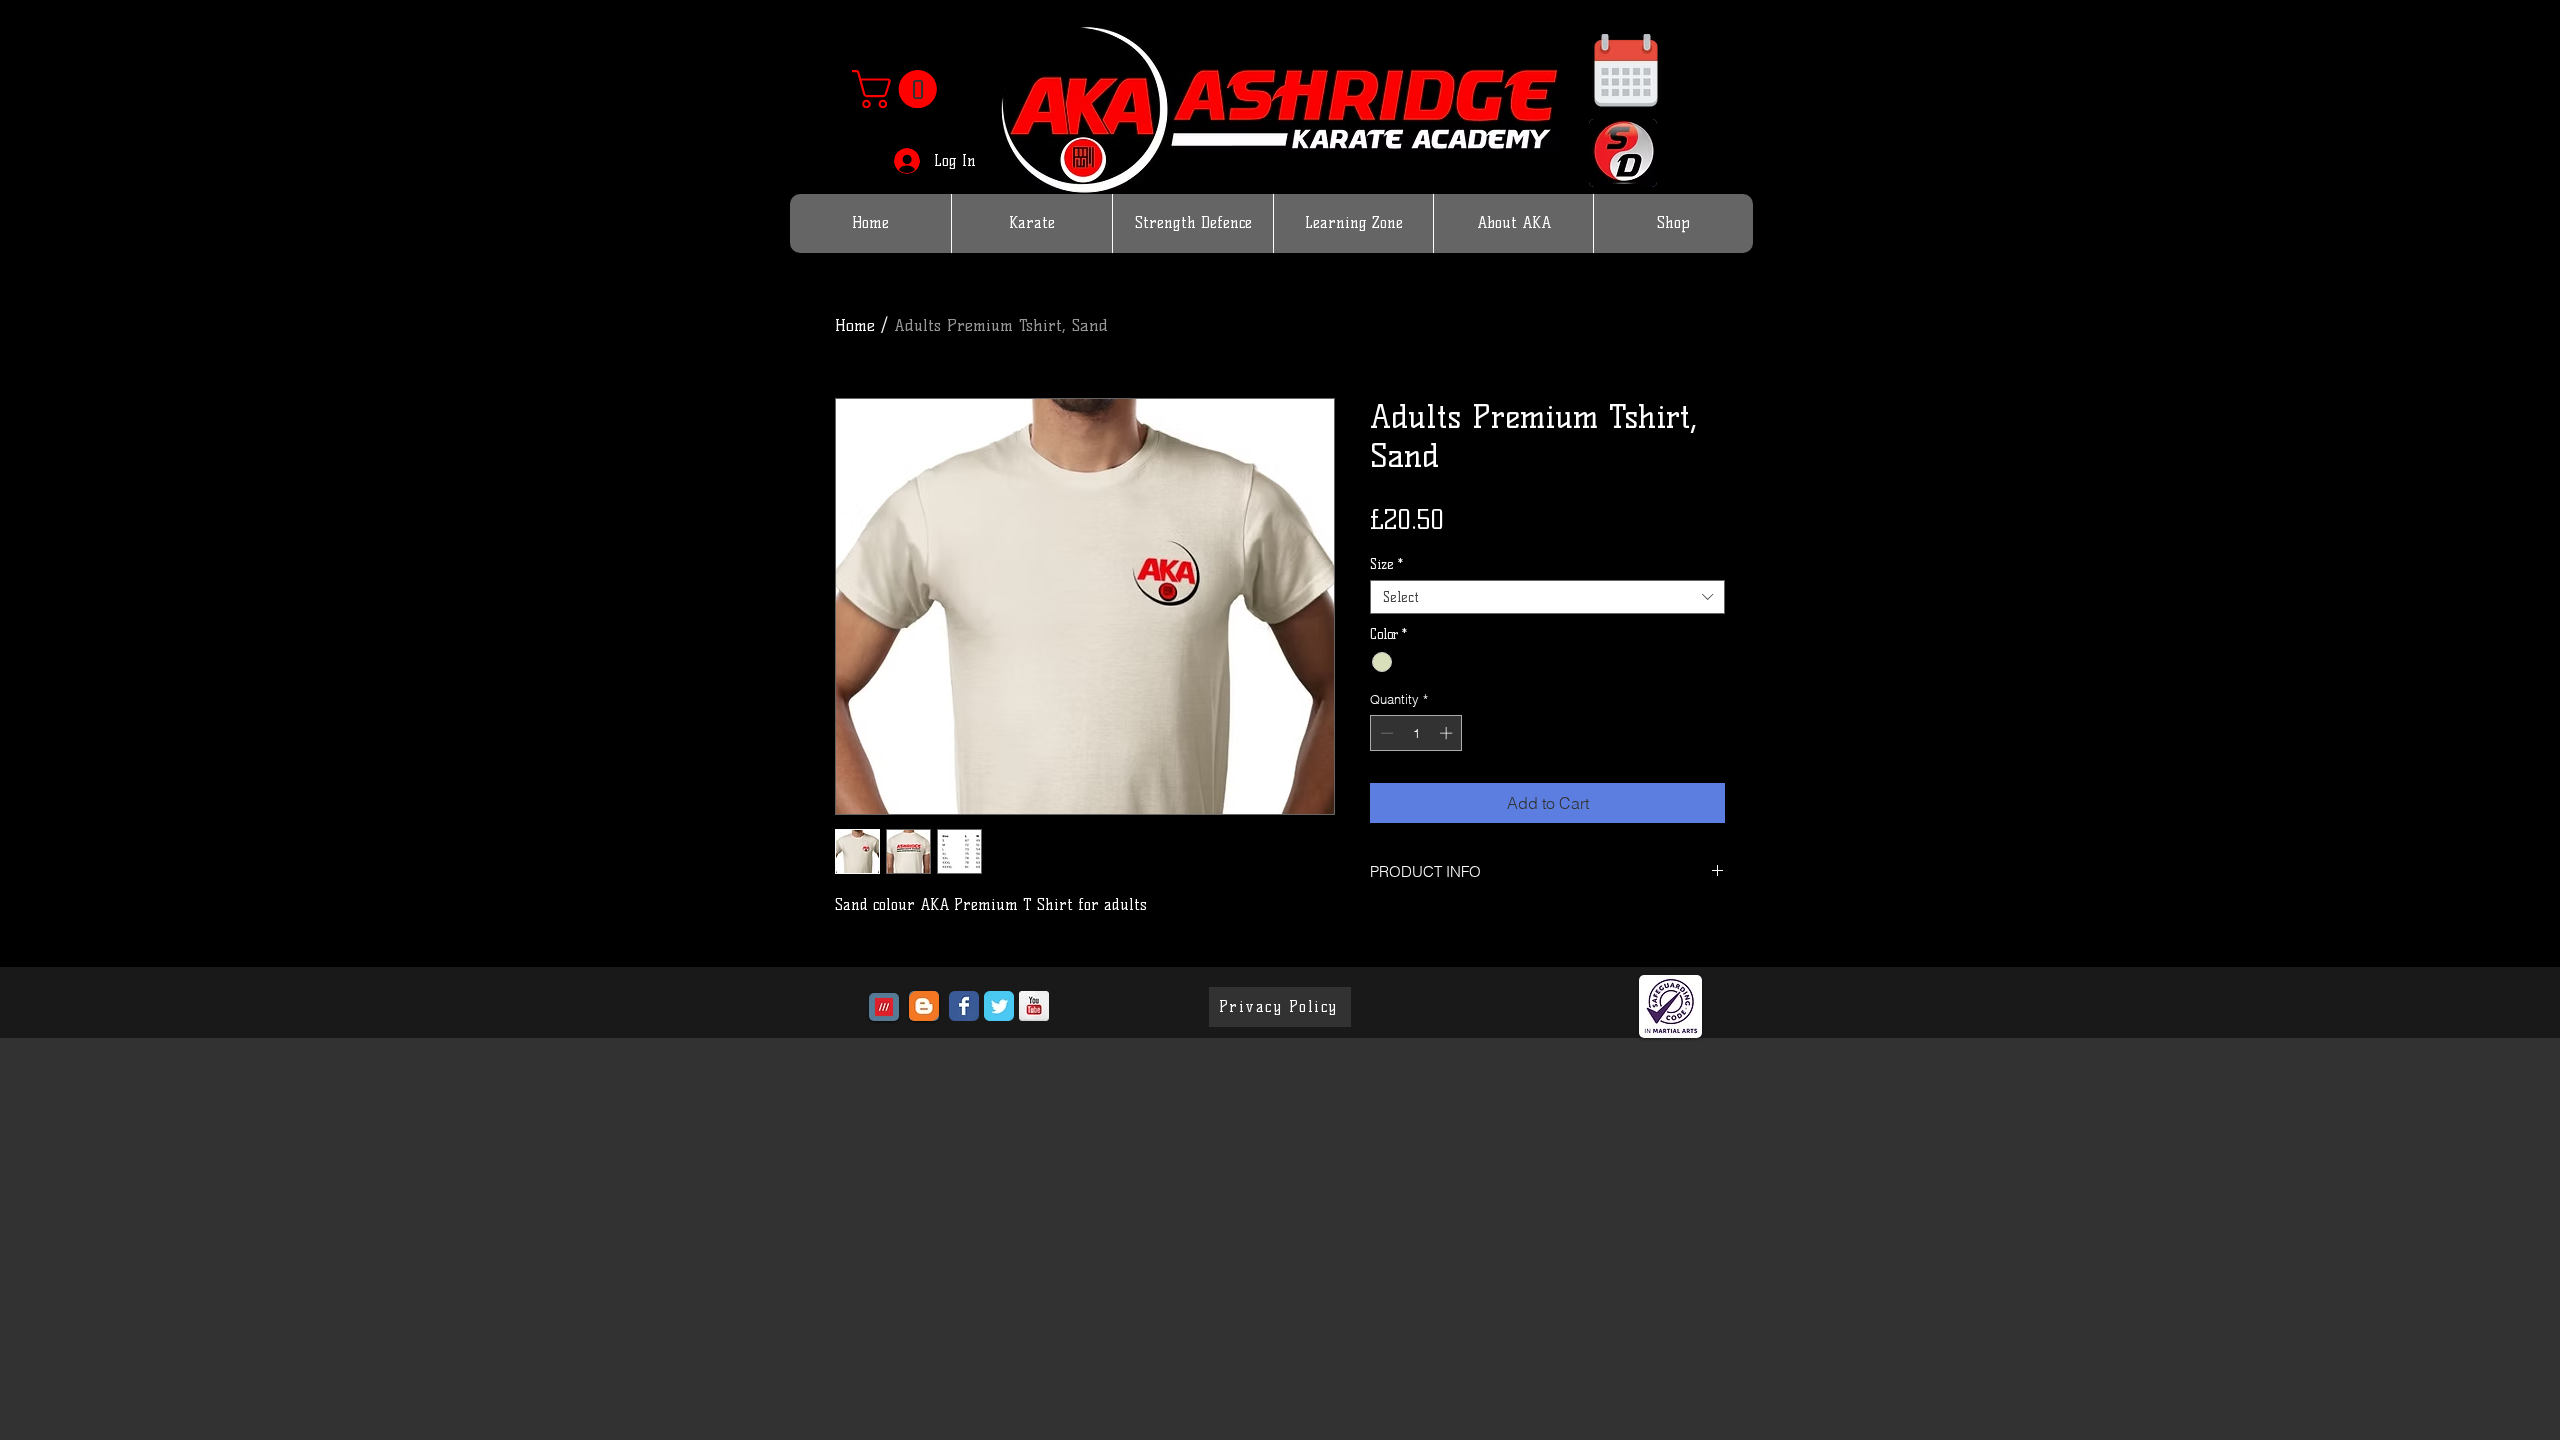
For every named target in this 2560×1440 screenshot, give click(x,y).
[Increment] (1448, 733)
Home (855, 325)
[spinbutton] (1416, 733)
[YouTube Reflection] (1034, 1006)
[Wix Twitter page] (999, 1006)
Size (1386, 564)
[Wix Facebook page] (964, 1006)
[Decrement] (1385, 733)
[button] (899, 89)
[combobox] (1547, 597)
